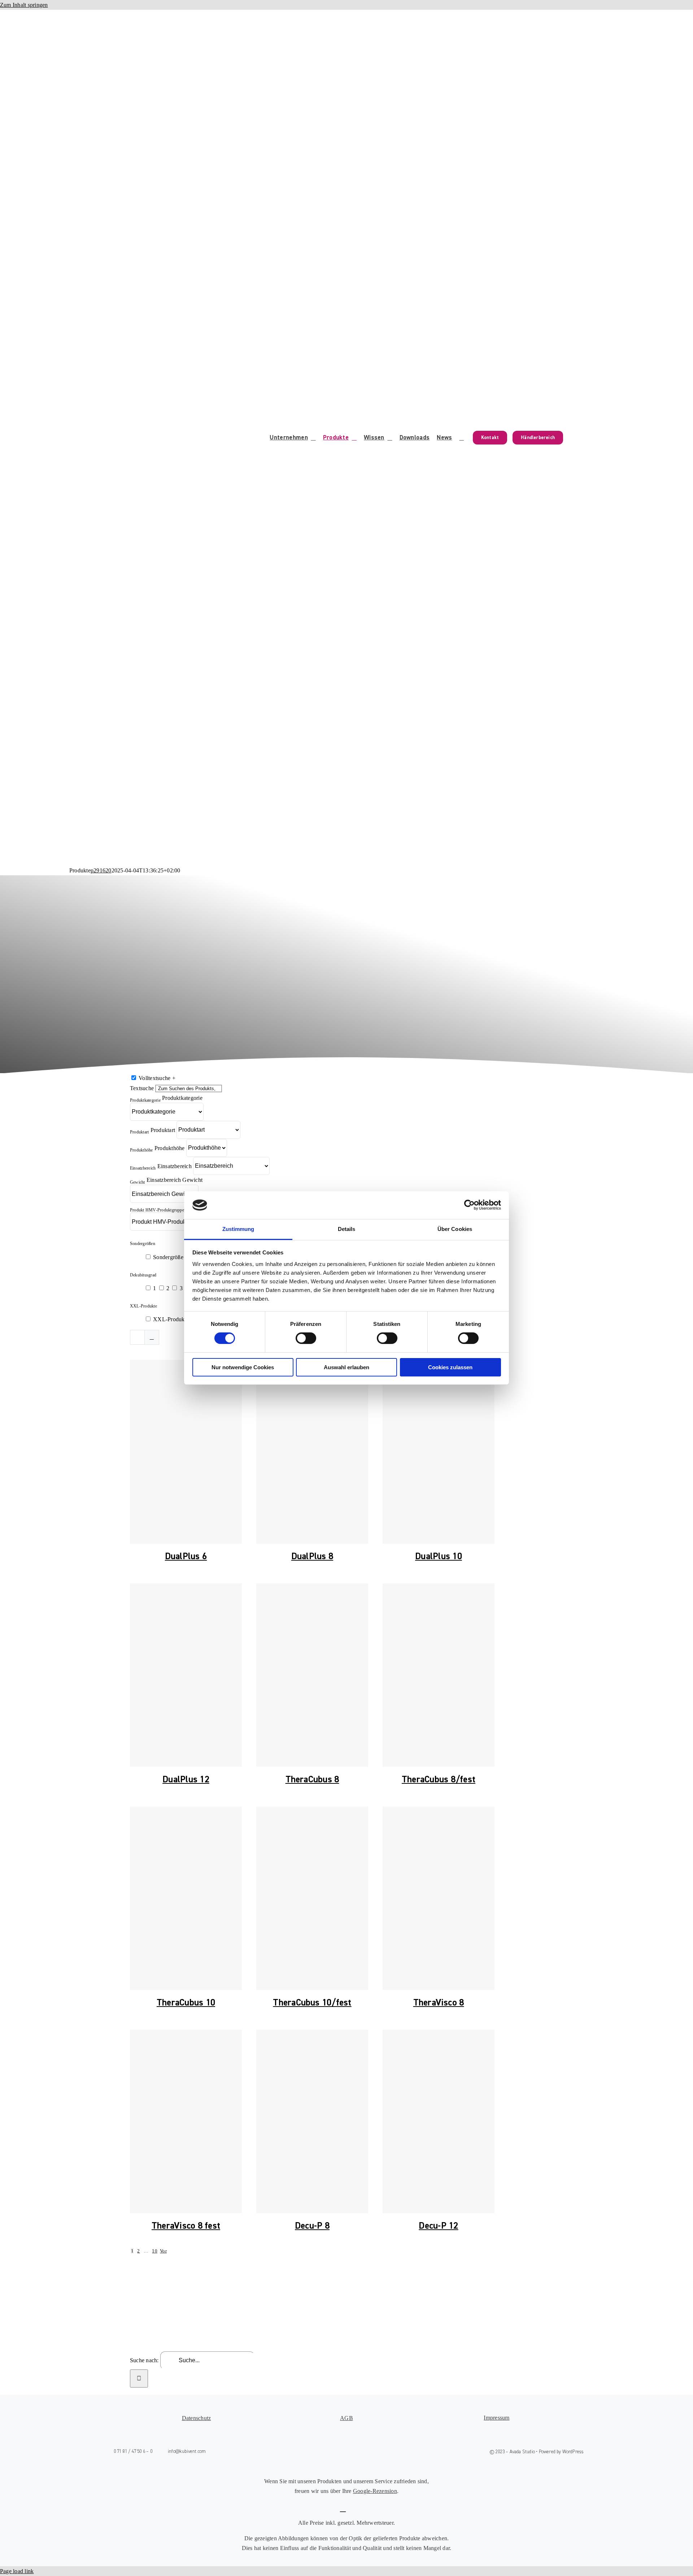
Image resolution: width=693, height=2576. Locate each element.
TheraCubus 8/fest (439, 1779)
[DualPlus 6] (186, 1452)
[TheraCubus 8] (312, 1675)
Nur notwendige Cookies (243, 1367)
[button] (462, 438)
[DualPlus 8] (312, 1452)
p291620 (101, 870)
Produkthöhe (170, 1148)
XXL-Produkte (171, 1319)
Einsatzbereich (175, 1166)
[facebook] (323, 2452)
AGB (346, 2418)
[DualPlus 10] (439, 1452)
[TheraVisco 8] (439, 1898)
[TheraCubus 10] (186, 1898)
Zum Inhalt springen (24, 5)
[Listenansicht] (152, 1337)
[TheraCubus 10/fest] (312, 1898)
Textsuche (142, 1088)
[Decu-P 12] (439, 2121)
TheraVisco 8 (439, 2003)
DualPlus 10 (439, 1556)
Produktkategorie (182, 1098)
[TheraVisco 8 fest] (186, 2121)
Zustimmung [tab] (238, 1229)
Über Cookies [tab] (455, 1229)
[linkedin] (370, 2452)
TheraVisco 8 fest (186, 2226)
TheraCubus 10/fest (312, 2003)
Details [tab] (347, 1229)
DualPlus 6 (186, 1556)
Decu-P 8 (312, 2226)
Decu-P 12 (438, 2226)
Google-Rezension (375, 2491)
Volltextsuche (157, 1078)
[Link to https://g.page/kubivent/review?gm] (343, 2508)
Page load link (17, 2571)
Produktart (163, 1130)
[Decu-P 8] (312, 2121)
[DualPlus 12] (186, 1675)
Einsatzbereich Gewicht (175, 1180)
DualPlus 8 (312, 1556)
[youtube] (354, 2452)
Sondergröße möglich (178, 1257)
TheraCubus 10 (186, 2003)
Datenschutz (197, 2418)
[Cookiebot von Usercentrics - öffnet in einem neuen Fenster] (469, 1205)
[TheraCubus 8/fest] (439, 1675)
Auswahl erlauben (346, 1367)
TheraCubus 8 (312, 1779)
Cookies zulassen (450, 1367)
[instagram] (339, 2452)
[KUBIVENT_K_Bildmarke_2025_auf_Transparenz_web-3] (180, 21)
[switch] (306, 1338)
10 (154, 2251)
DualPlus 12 (186, 1779)
